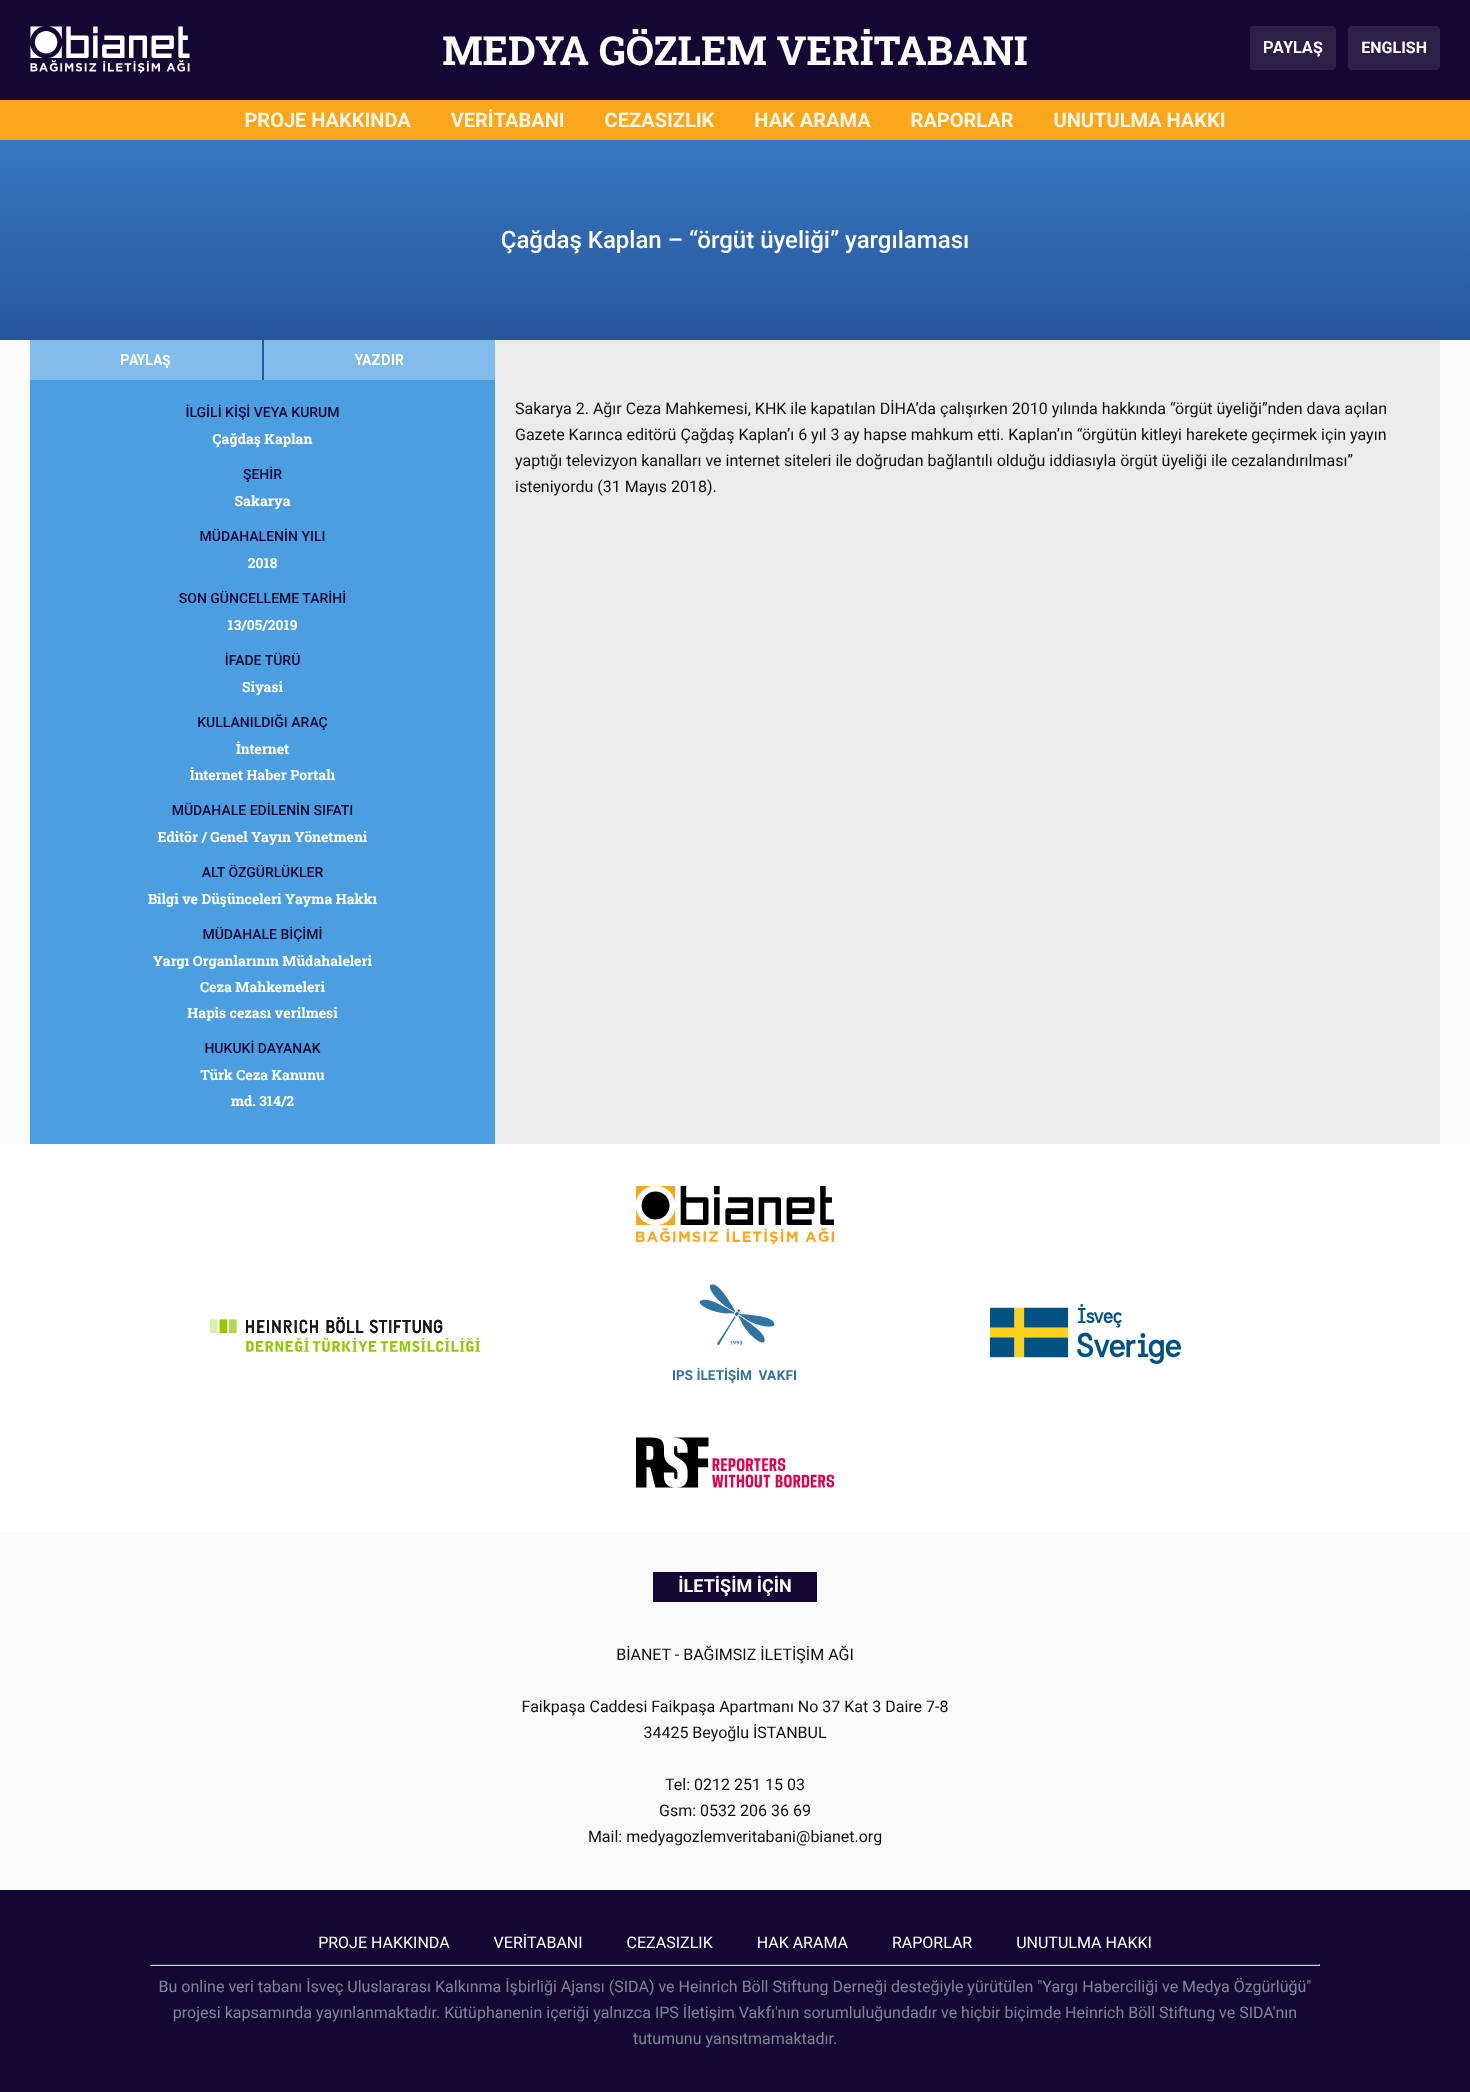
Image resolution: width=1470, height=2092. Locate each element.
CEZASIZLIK (660, 120)
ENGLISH (1394, 47)
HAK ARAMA (812, 120)
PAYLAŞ (1293, 47)
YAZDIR (379, 360)
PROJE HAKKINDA (327, 120)
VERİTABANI (508, 120)
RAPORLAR (962, 120)
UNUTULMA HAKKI (1140, 120)
